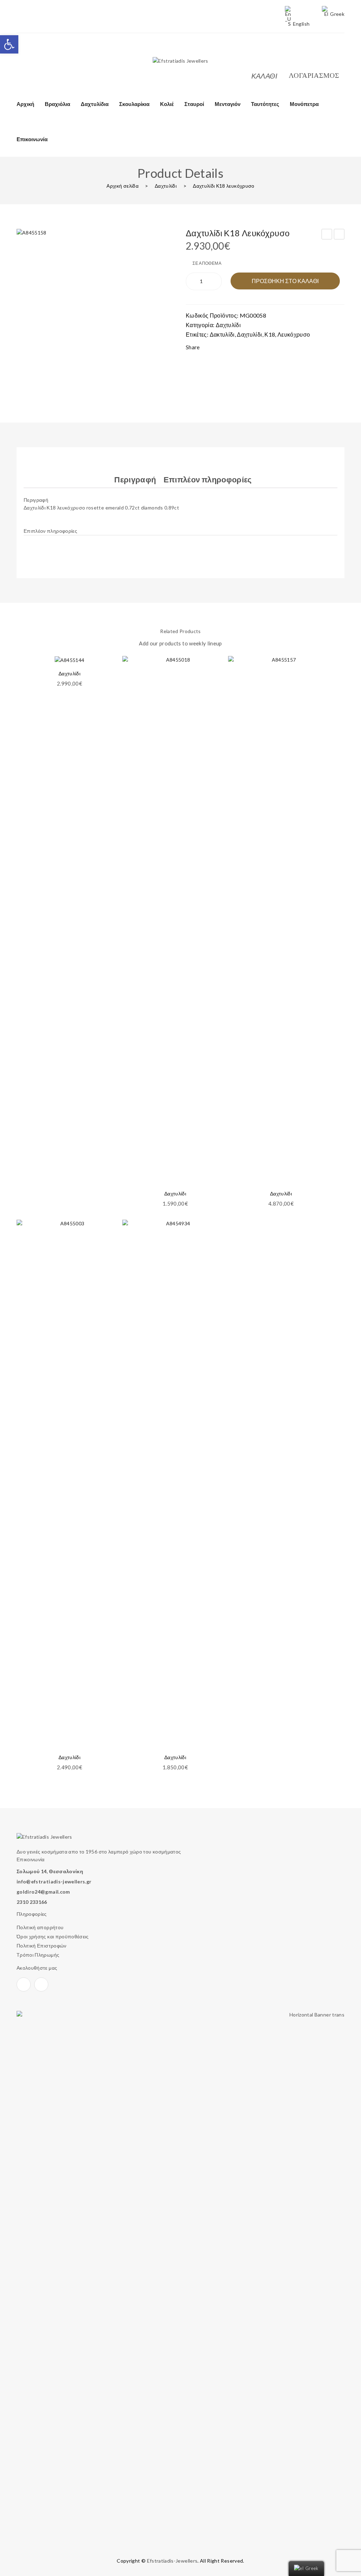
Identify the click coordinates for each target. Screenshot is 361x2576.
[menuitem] (25, 104)
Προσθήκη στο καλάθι (285, 281)
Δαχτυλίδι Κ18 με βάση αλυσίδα (339, 235)
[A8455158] (96, 308)
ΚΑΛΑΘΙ (265, 76)
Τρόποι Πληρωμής (38, 1955)
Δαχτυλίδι (166, 186)
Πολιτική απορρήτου (40, 1927)
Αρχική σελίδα (123, 186)
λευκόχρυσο (294, 334)
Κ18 (270, 334)
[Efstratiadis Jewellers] (180, 60)
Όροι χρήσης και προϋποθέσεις (53, 1936)
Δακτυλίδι (222, 334)
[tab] (135, 480)
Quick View (214, 678)
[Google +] (247, 348)
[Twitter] (220, 348)
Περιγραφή (135, 479)
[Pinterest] (233, 348)
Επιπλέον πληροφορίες (208, 479)
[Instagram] (33, 53)
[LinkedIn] (261, 348)
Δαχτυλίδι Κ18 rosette (327, 235)
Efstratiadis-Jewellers (172, 2561)
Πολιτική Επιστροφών (42, 1946)
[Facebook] (19, 53)
